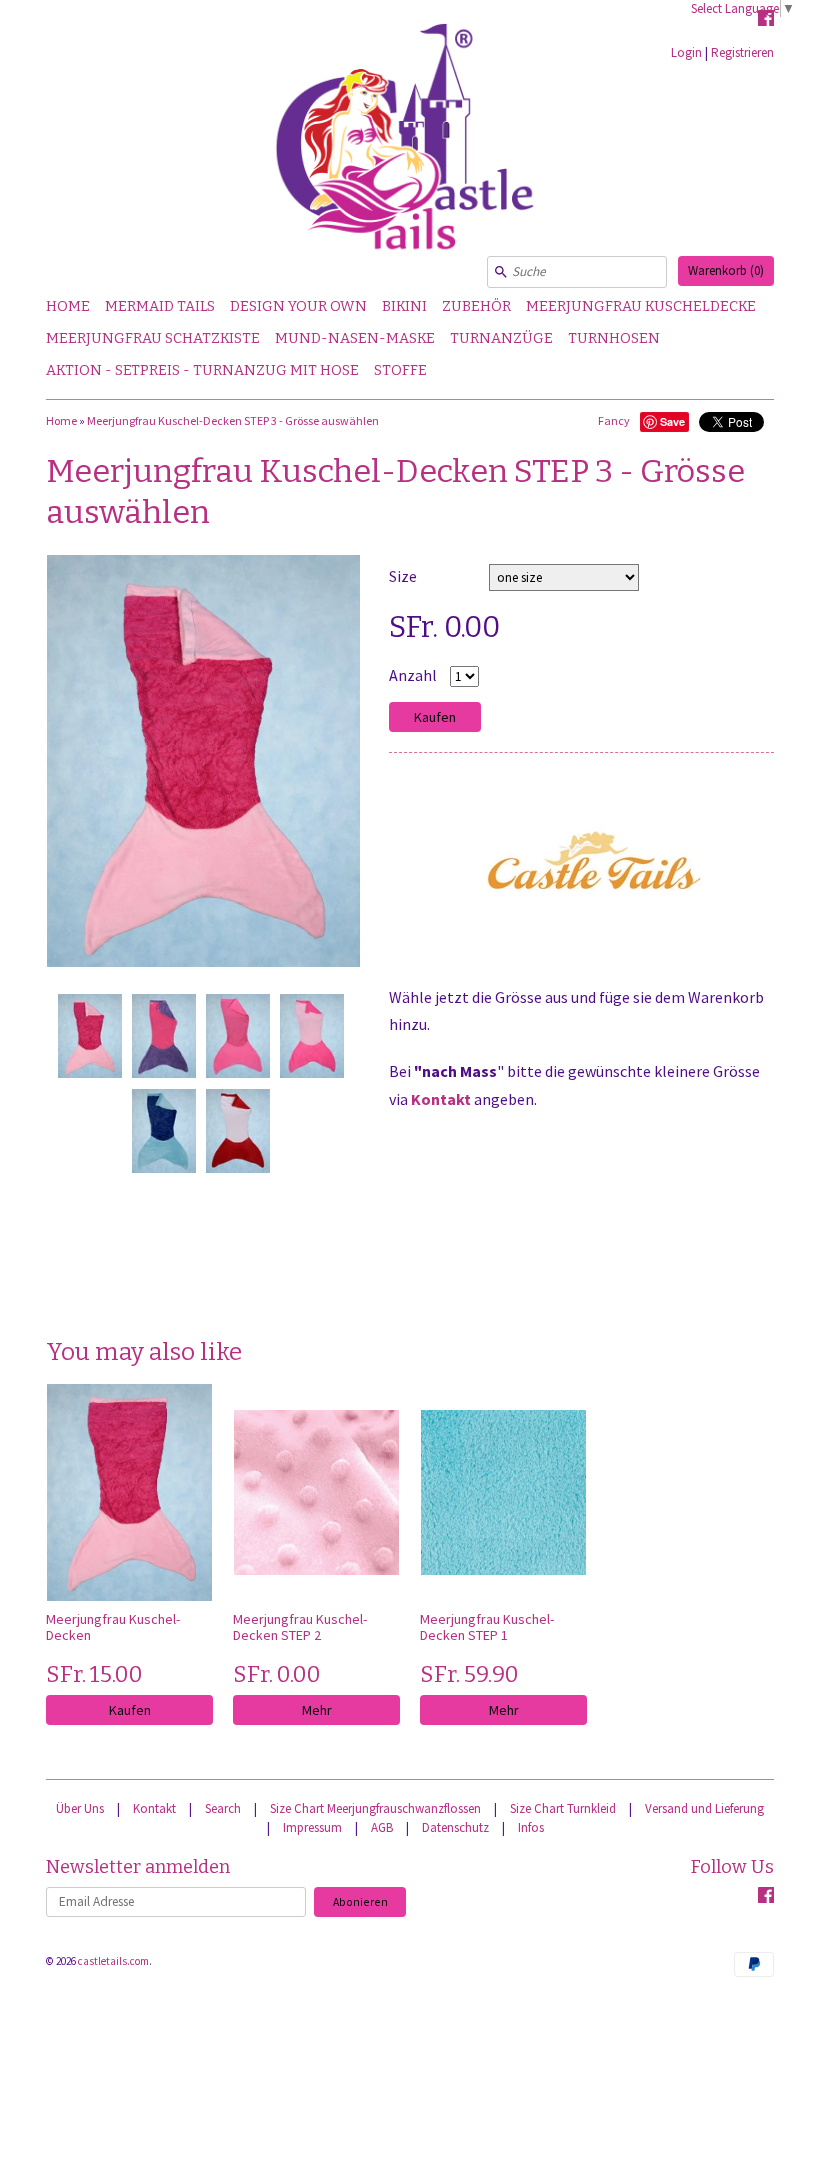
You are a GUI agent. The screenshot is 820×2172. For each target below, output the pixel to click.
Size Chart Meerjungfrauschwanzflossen (375, 1808)
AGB (382, 1827)
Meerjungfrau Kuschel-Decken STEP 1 (487, 1626)
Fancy (614, 420)
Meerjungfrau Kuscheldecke (641, 306)
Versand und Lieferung (704, 1808)
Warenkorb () (726, 270)
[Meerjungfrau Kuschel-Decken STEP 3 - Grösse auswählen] (89, 1036)
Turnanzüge (501, 338)
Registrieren (742, 52)
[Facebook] (766, 21)
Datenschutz (455, 1827)
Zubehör (476, 306)
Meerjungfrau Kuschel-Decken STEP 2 (300, 1626)
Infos (531, 1827)
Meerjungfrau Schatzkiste (153, 338)
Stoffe (400, 370)
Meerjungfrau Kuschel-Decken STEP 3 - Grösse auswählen (233, 420)
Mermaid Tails (160, 306)
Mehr (317, 1710)
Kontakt (441, 1099)
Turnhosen (614, 338)
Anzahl (413, 675)
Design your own (298, 306)
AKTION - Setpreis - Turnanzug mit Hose (202, 370)
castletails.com (113, 1961)
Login (686, 52)
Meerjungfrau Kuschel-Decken (113, 1626)
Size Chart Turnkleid (563, 1808)
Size (403, 576)
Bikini (404, 306)
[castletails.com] (410, 145)
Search (223, 1808)
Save (672, 421)
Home (68, 306)
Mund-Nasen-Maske (355, 338)
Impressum (312, 1827)
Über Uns (80, 1808)
